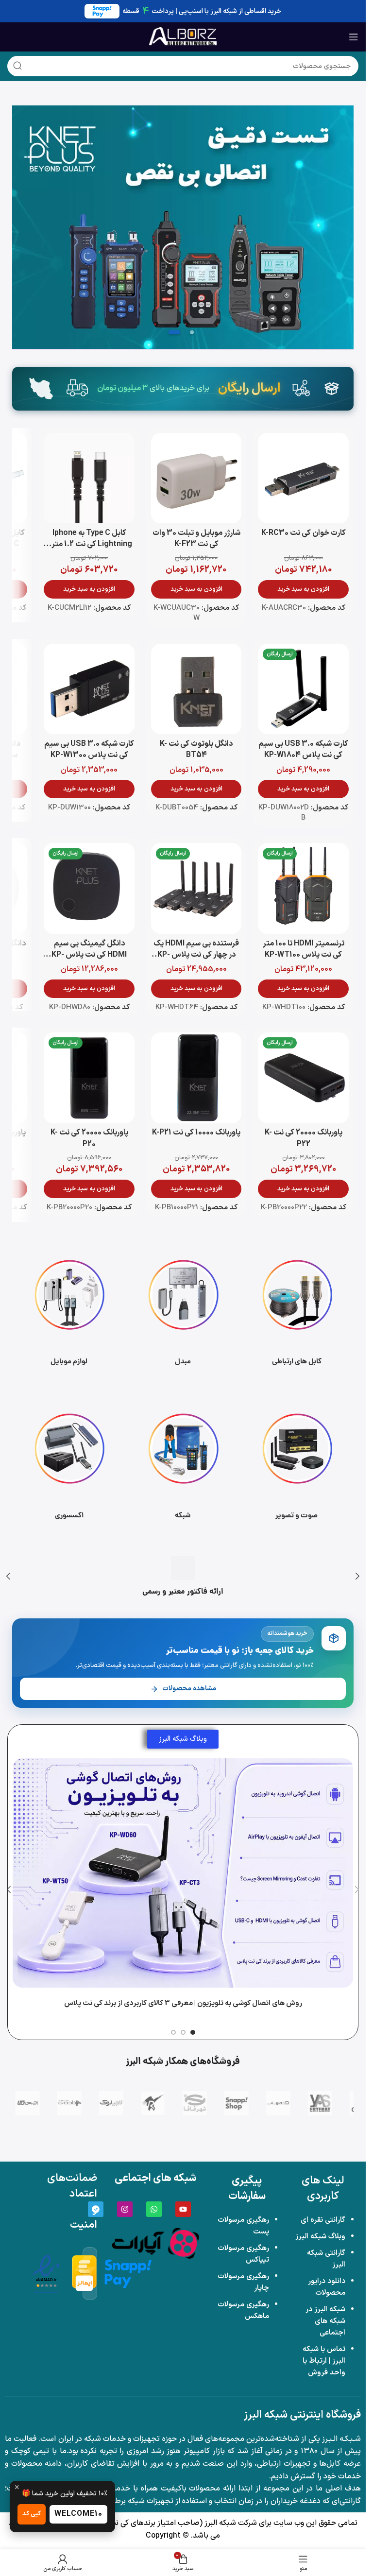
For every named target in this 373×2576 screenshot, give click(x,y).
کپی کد (32, 2514)
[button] (303, 589)
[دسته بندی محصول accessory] (69, 1464)
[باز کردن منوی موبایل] (354, 37)
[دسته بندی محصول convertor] (183, 1310)
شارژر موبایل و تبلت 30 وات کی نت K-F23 (196, 539)
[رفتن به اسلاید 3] (174, 332)
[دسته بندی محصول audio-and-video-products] (297, 1464)
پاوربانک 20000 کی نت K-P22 (304, 1138)
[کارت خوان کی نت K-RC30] (303, 478)
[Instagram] (125, 2209)
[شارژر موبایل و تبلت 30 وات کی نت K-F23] (196, 478)
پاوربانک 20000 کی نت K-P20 (89, 1138)
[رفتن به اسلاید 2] (192, 332)
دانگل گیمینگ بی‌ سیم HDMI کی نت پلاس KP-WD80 (89, 955)
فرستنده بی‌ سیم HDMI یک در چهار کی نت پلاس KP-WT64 (196, 955)
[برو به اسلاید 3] (173, 2032)
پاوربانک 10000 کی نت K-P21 (196, 1133)
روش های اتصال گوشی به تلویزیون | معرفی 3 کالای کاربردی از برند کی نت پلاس (183, 2003)
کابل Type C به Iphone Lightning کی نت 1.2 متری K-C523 (89, 544)
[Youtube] (183, 2209)
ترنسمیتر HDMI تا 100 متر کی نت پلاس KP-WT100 (304, 949)
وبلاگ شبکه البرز (320, 2237)
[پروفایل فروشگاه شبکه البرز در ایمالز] (85, 2274)
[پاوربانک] (183, 227)
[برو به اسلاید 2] (183, 2032)
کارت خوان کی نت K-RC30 (304, 533)
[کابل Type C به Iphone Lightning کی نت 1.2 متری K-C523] (89, 478)
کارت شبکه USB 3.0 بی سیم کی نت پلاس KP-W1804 (303, 749)
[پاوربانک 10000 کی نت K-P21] (196, 1078)
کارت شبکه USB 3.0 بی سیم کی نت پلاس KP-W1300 (89, 749)
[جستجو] (17, 66)
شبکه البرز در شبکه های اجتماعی (325, 2321)
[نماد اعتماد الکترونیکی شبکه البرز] (46, 2274)
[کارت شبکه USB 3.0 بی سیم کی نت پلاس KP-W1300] (89, 689)
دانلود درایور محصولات (327, 2287)
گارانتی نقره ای (323, 2220)
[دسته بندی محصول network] (183, 1464)
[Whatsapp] (154, 2209)
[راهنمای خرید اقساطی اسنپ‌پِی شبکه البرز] (128, 2273)
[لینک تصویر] (155, 2243)
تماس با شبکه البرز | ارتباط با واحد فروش (324, 2361)
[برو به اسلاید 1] (193, 2032)
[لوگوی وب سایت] (183, 36)
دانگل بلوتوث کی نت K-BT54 (196, 749)
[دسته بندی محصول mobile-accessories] (69, 1310)
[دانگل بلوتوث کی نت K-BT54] (196, 689)
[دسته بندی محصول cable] (297, 1310)
